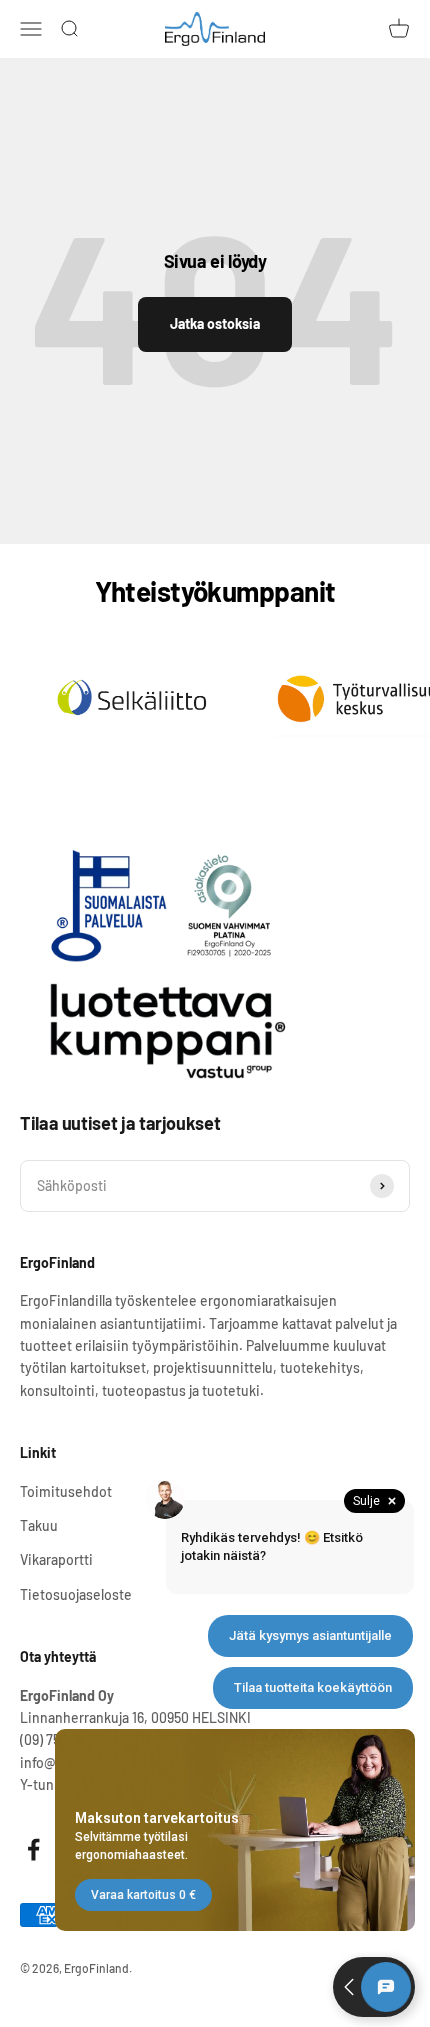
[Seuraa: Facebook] (33, 1849)
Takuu (39, 1525)
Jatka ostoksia (215, 323)
